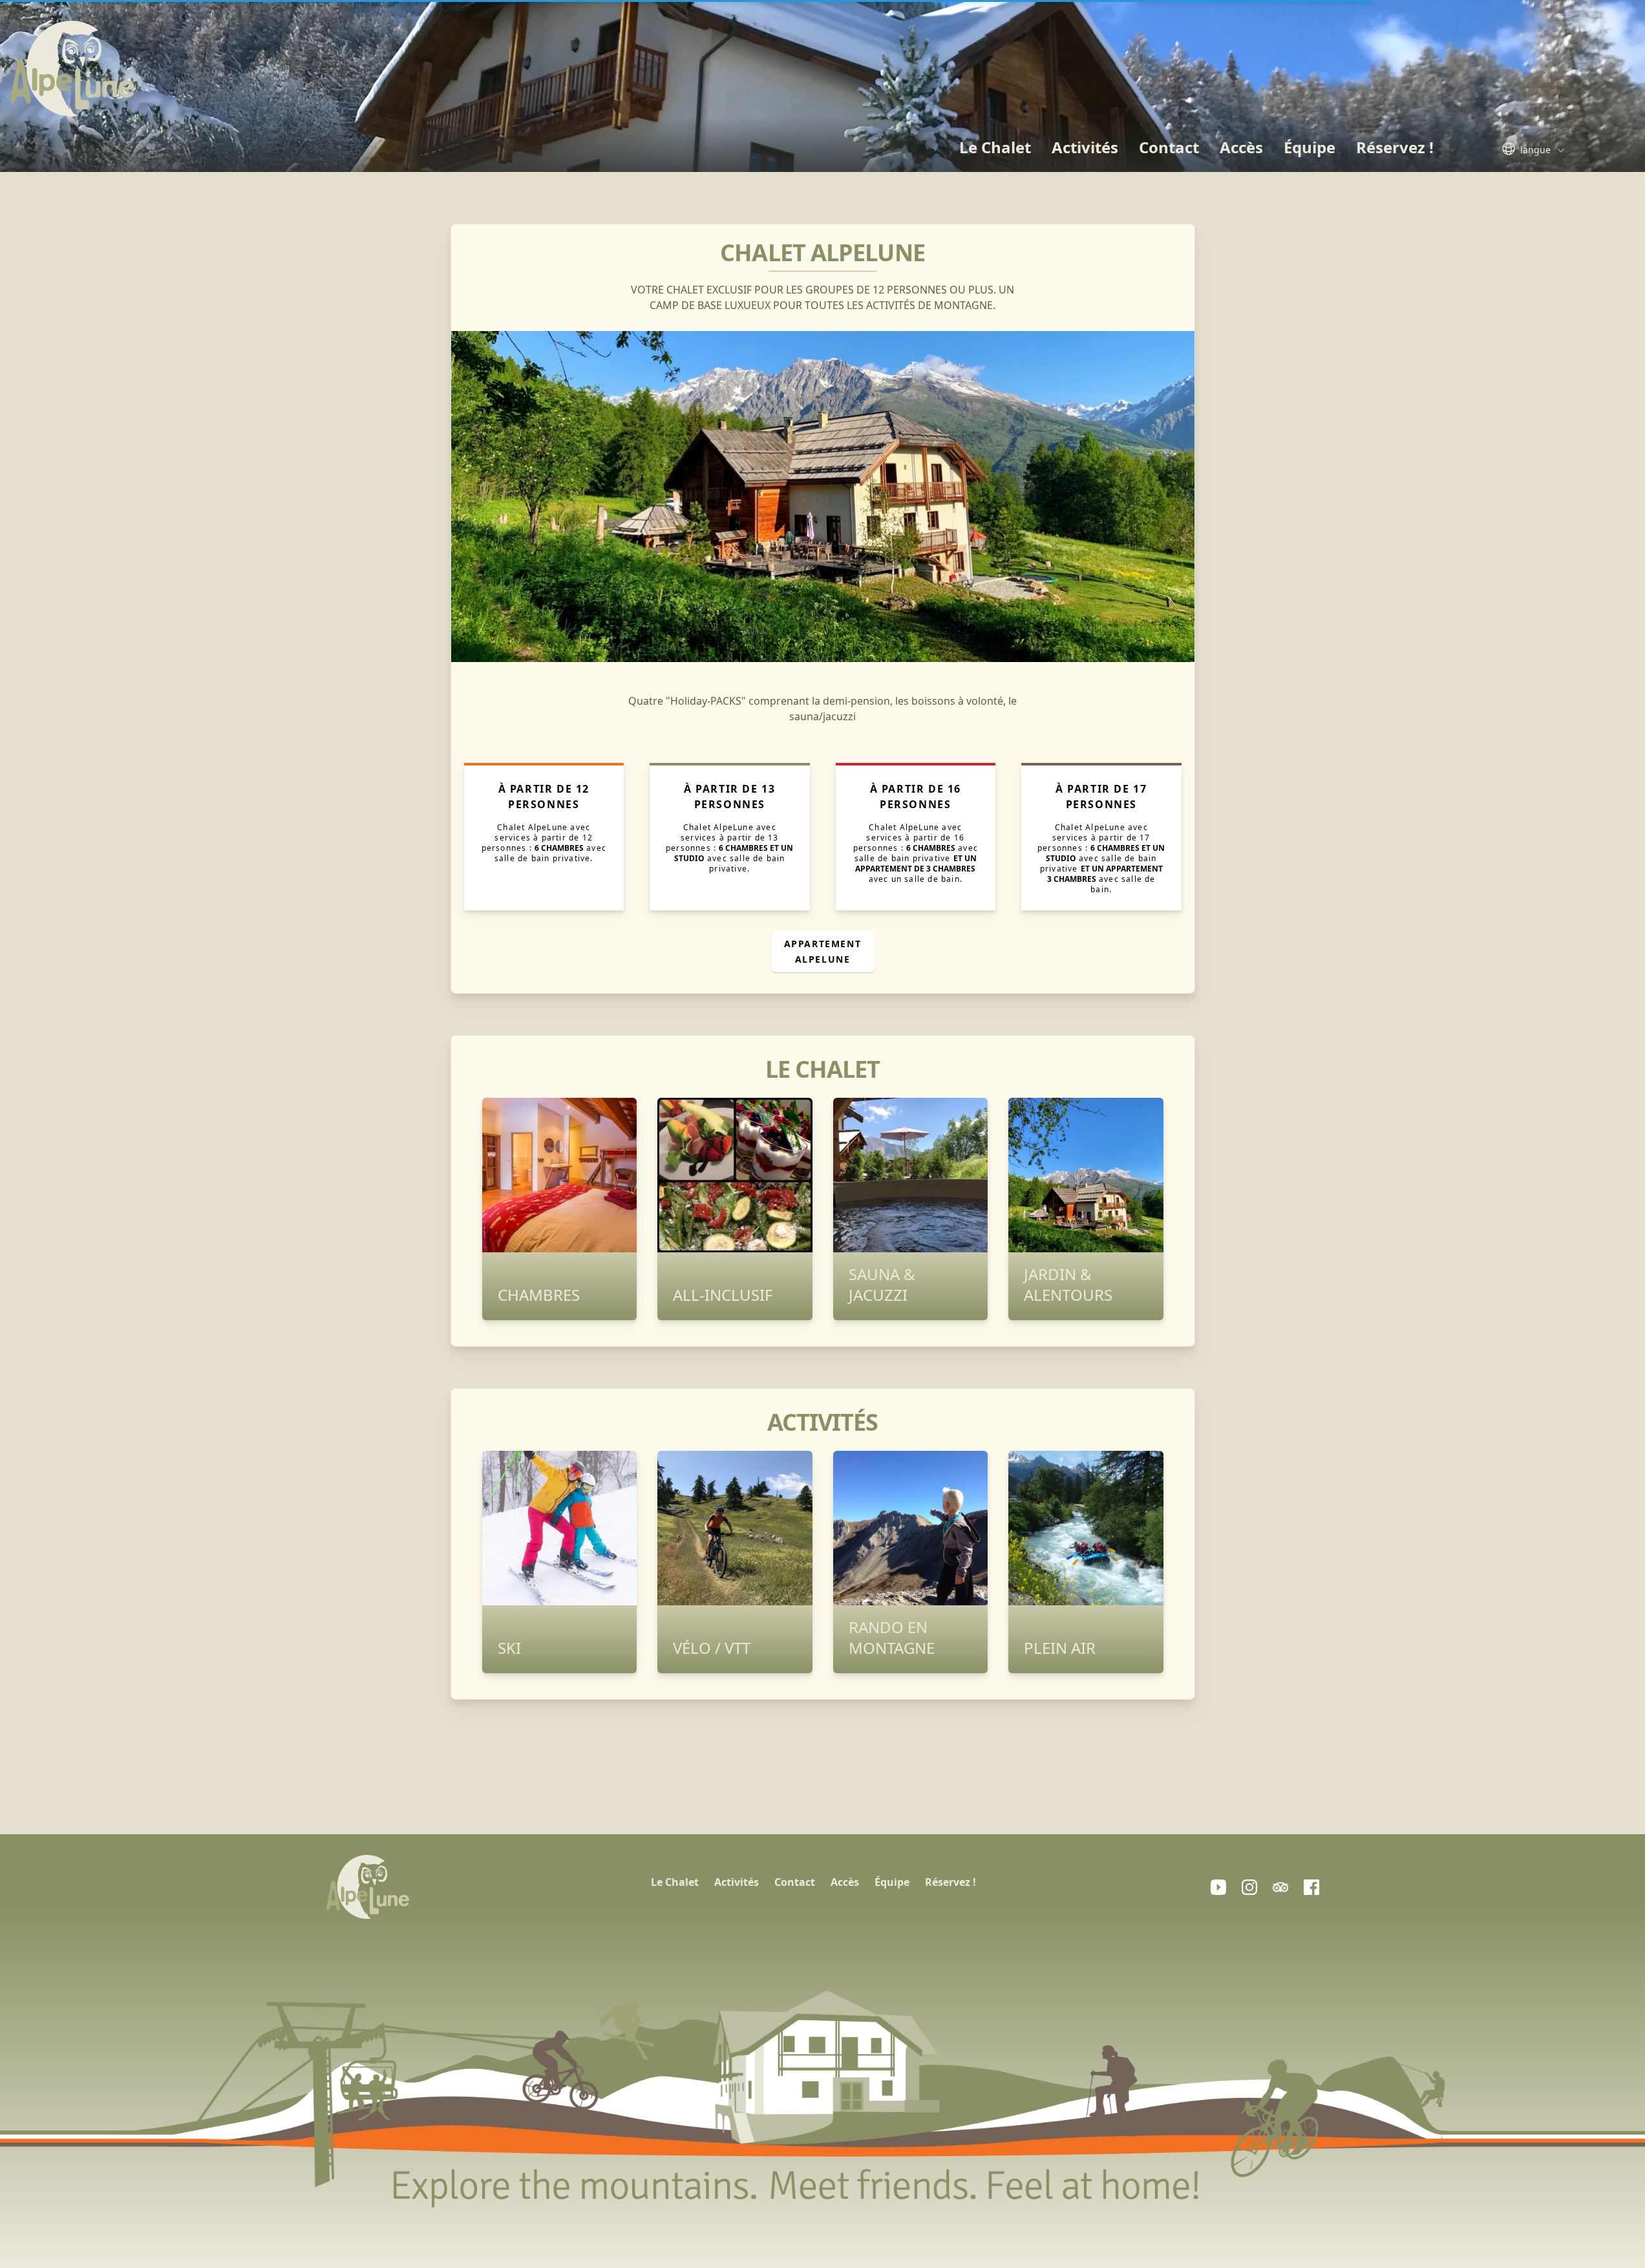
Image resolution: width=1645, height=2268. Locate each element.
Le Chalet (995, 147)
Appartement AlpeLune (823, 951)
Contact (1169, 147)
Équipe (1310, 147)
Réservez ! (1395, 147)
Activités (1085, 147)
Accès (1241, 147)
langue (1535, 150)
